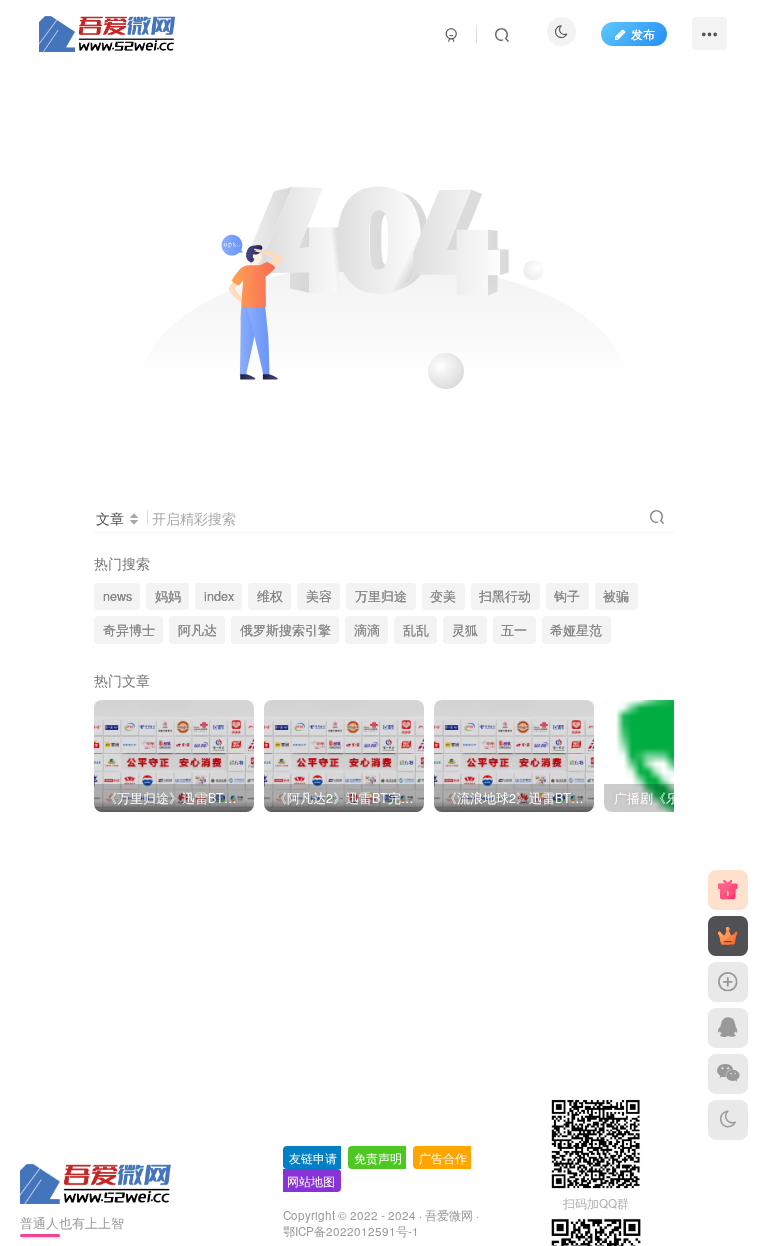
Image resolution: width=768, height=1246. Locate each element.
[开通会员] (728, 936)
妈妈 (168, 596)
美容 (319, 596)
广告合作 (443, 1157)
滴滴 (367, 630)
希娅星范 (576, 630)
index (219, 596)
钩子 (567, 596)
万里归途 (381, 596)
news (117, 596)
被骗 (616, 596)
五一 (514, 630)
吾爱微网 (449, 1215)
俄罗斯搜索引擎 (285, 630)
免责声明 (378, 1157)
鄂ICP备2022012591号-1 (351, 1231)
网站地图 (311, 1180)
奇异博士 (129, 630)
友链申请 (313, 1157)
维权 (270, 596)
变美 (443, 596)
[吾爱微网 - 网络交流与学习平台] (97, 1181)
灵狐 (465, 630)
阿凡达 (197, 630)
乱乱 (416, 630)
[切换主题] (728, 1120)
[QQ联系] (728, 1028)
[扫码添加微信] (728, 1074)
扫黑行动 (505, 596)
